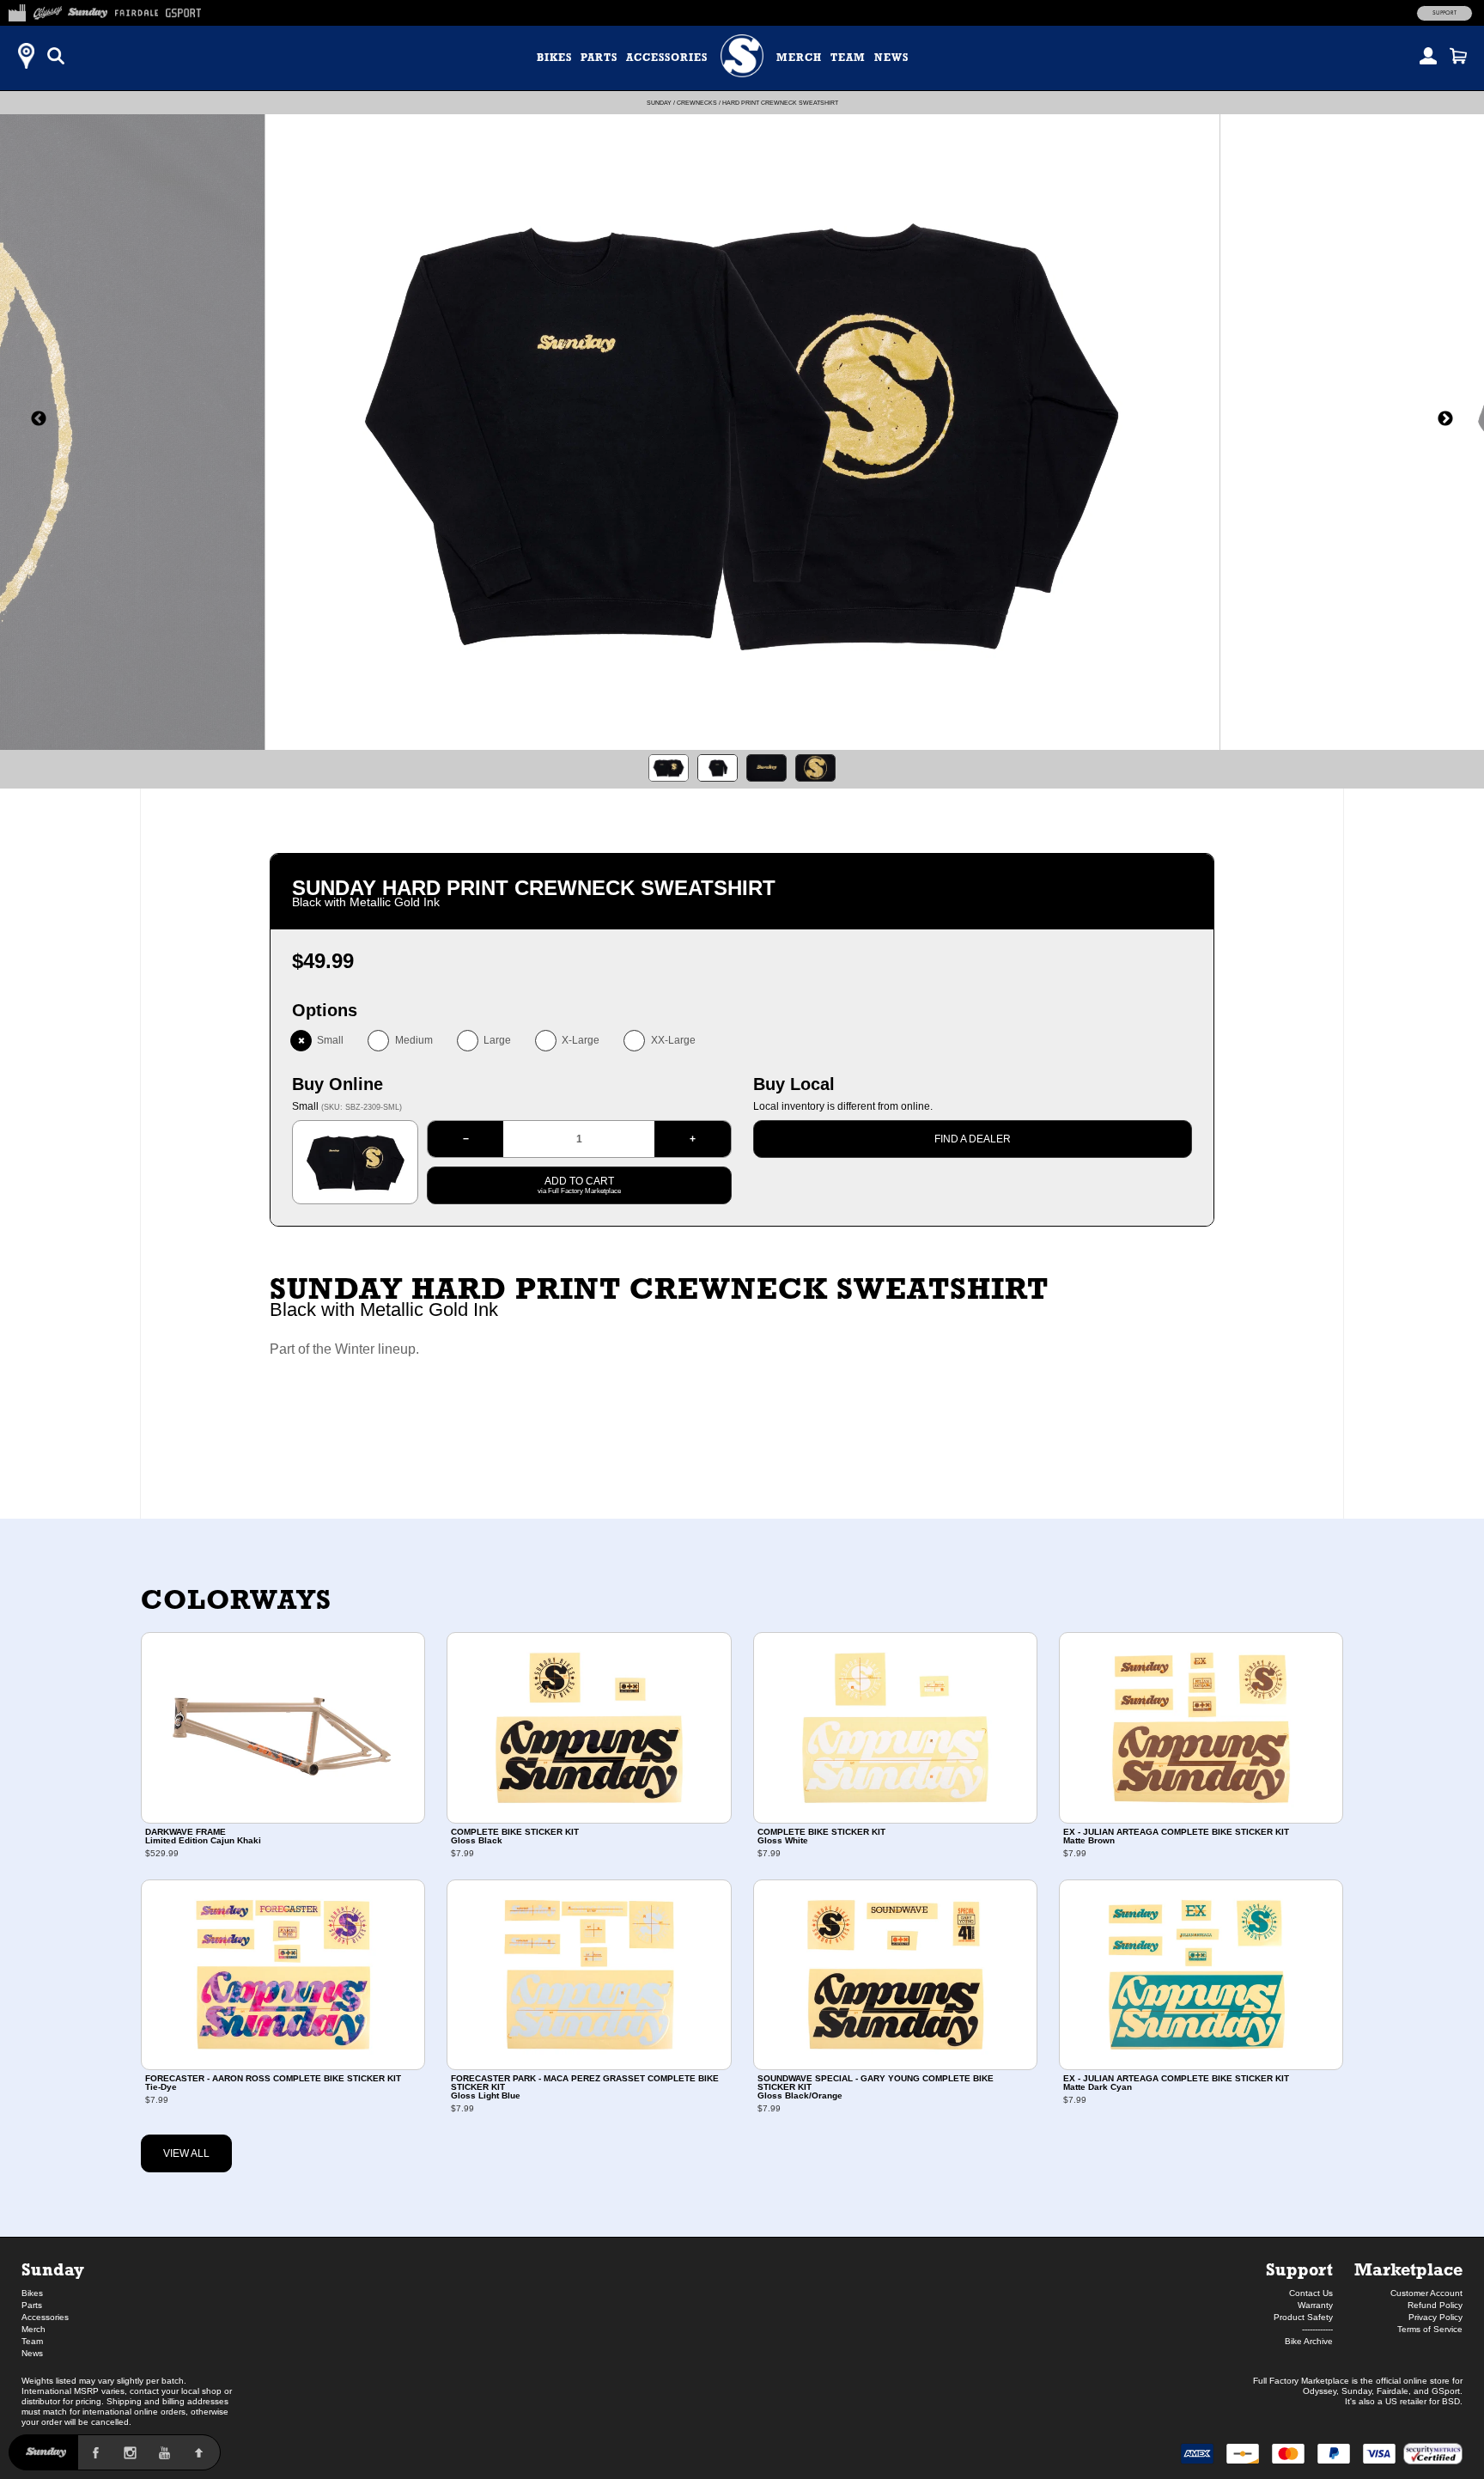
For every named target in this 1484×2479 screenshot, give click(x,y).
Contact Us (1311, 2293)
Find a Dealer (973, 1139)
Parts (599, 58)
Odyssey (1320, 2391)
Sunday (659, 103)
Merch (799, 58)
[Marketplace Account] (1428, 56)
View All (186, 2153)
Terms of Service (1430, 2329)
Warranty (1315, 2305)
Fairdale (1393, 2391)
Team (848, 58)
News (891, 58)
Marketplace (1408, 2269)
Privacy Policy (1435, 2317)
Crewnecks (697, 103)
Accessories (667, 58)
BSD (1451, 2401)
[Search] (56, 56)
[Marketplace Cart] (1458, 56)
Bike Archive (1309, 2341)
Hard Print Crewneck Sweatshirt (780, 103)
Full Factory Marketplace (1301, 2381)
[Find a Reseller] (26, 56)
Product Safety (1303, 2317)
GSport (1446, 2391)
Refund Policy (1435, 2305)
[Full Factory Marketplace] (17, 10)
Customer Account (1426, 2293)
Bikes (554, 58)
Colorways (236, 1599)
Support (1444, 13)
